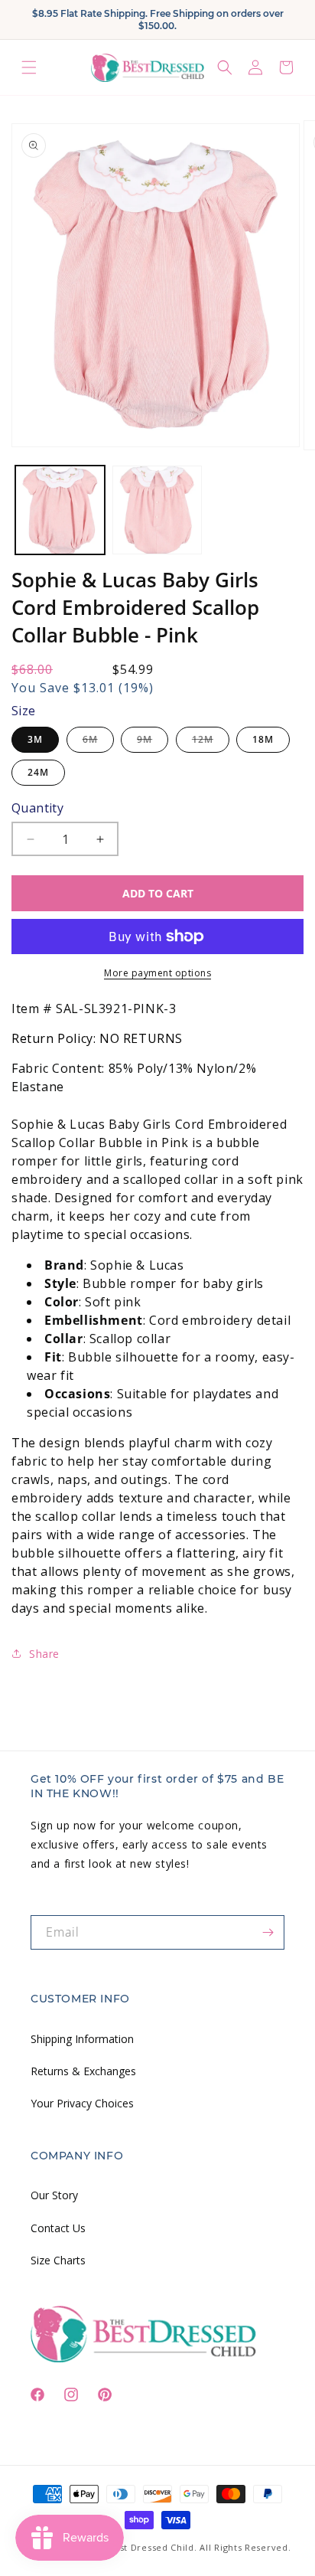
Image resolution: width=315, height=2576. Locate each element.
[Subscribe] (268, 1932)
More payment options (157, 973)
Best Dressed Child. (152, 2547)
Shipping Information (82, 2039)
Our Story (54, 2195)
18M (263, 739)
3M (35, 739)
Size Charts (58, 2260)
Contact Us (58, 2228)
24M (38, 772)
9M (153, 742)
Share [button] (44, 1654)
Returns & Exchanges (83, 2071)
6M (98, 742)
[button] (29, 68)
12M (211, 742)
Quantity (37, 808)
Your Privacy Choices (82, 2103)
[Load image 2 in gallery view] (157, 510)
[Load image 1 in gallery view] (60, 510)
